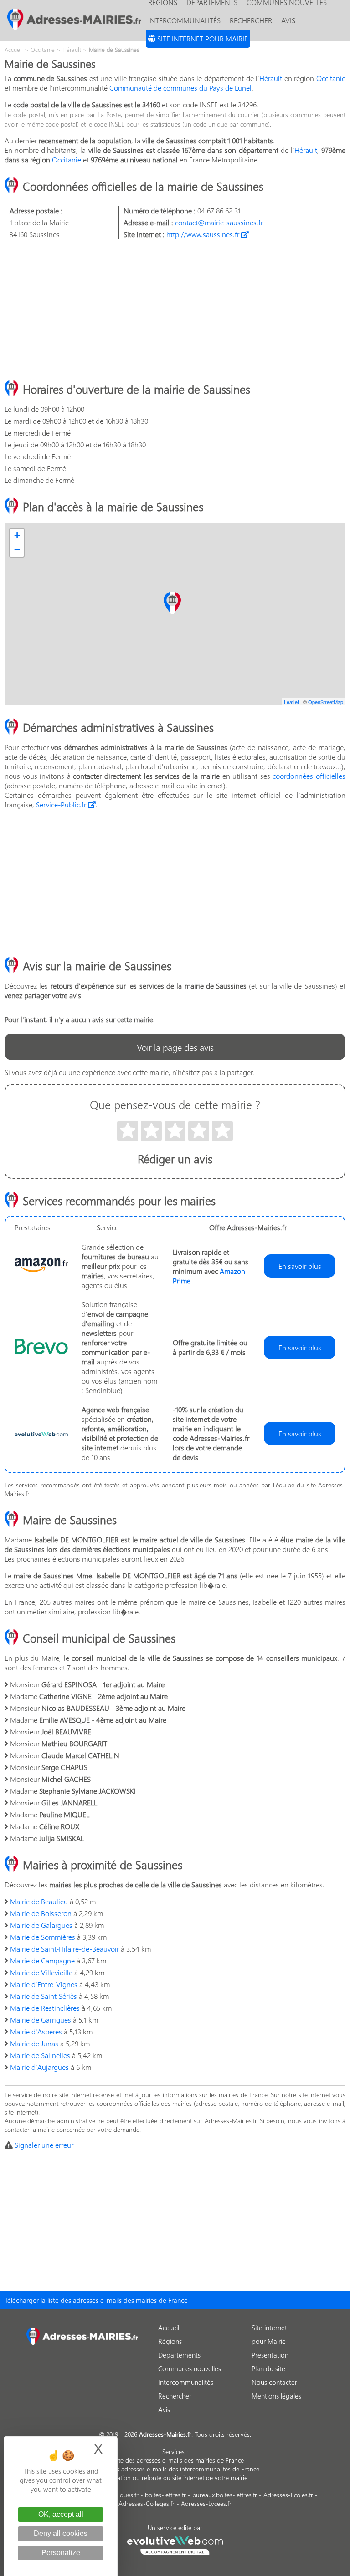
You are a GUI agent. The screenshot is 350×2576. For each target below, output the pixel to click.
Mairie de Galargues (41, 1925)
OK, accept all (61, 2514)
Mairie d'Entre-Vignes (44, 1984)
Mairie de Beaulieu (39, 1901)
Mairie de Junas (34, 2043)
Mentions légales (276, 2396)
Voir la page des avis (175, 1047)
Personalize (61, 2553)
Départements (179, 2355)
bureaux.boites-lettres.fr (225, 2495)
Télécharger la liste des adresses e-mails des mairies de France (96, 2300)
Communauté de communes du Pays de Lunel (180, 88)
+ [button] (17, 535)
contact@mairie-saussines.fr (219, 222)
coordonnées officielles (309, 776)
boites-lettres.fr (165, 2495)
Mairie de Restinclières (45, 2008)
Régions (170, 2341)
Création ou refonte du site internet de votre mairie (178, 2477)
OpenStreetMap (326, 702)
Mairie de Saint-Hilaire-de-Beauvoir (64, 1949)
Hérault (271, 78)
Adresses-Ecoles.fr (288, 2495)
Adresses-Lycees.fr (206, 2503)
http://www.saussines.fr (204, 234)
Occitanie (331, 78)
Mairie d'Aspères (36, 2031)
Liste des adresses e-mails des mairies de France (178, 2460)
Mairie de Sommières (43, 1937)
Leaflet (291, 702)
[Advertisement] (175, 310)
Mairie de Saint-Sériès (44, 1996)
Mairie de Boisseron (41, 1913)
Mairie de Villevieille (41, 1972)
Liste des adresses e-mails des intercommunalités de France (178, 2469)
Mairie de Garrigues (41, 2020)
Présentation (270, 2355)
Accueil (169, 2328)
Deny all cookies (61, 2533)
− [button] (17, 550)
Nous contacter (274, 2382)
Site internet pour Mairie (202, 38)
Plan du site (268, 2368)
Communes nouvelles (190, 2368)
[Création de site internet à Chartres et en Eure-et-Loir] (175, 2544)
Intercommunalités (184, 20)
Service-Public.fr (62, 804)
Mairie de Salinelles (40, 2055)
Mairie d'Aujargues (39, 2067)
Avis (288, 20)
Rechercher (251, 20)
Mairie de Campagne (42, 1960)
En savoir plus (300, 1266)
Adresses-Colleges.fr (147, 2503)
